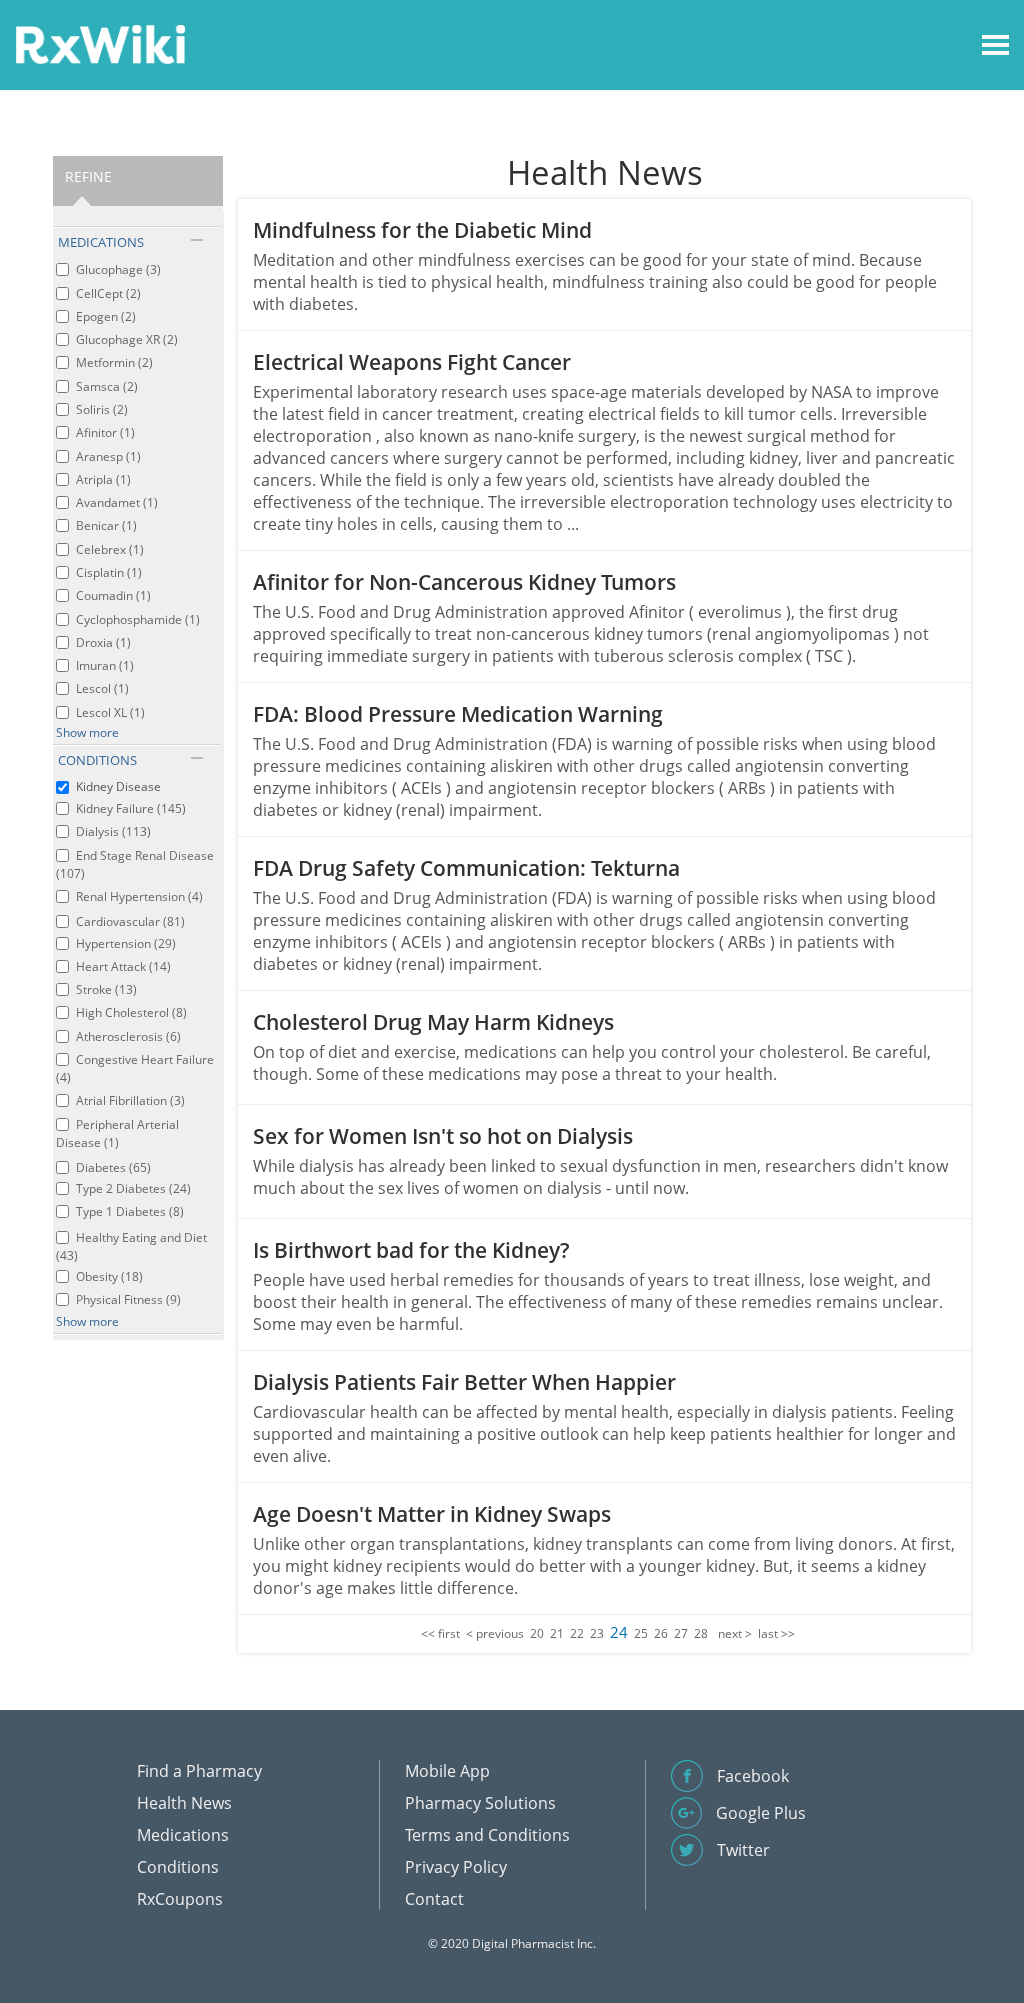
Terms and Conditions (487, 1835)
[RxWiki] (100, 43)
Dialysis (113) (113, 831)
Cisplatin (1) (109, 572)
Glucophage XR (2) (127, 339)
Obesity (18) (109, 1276)
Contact (434, 1899)
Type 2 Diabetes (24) (133, 1188)
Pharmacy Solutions (480, 1803)
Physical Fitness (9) (128, 1299)
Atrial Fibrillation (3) (130, 1100)
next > (735, 1633)
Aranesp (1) (108, 456)
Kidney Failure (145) (131, 808)
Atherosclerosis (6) (128, 1036)
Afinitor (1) (105, 432)
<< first (440, 1633)
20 (537, 1633)
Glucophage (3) (118, 269)
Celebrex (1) (110, 549)
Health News (184, 1803)
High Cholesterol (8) (131, 1012)
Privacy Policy (456, 1867)
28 (701, 1633)
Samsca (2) (107, 386)
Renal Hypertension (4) (139, 896)
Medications (183, 1835)
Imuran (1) (105, 665)
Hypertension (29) (126, 943)
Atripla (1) (103, 479)
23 (597, 1633)
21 (557, 1633)
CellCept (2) (108, 293)
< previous (495, 1633)
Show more (87, 732)
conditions (97, 760)
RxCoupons (180, 1899)
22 (577, 1633)
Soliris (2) (102, 409)
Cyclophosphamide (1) (138, 619)
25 (641, 1633)
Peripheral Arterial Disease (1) (117, 1133)
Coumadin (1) (113, 595)
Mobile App (447, 1771)
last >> (776, 1633)
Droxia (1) (103, 642)
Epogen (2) (106, 316)
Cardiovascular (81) (130, 921)
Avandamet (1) (117, 502)
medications (101, 242)
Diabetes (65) (113, 1167)
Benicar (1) (106, 525)
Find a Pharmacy (199, 1771)
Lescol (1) (102, 688)
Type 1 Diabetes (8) (130, 1211)
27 (681, 1633)
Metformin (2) (114, 362)
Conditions (178, 1867)
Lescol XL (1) (110, 712)
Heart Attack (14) (123, 966)
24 (619, 1632)
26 (661, 1633)
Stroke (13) (106, 989)
